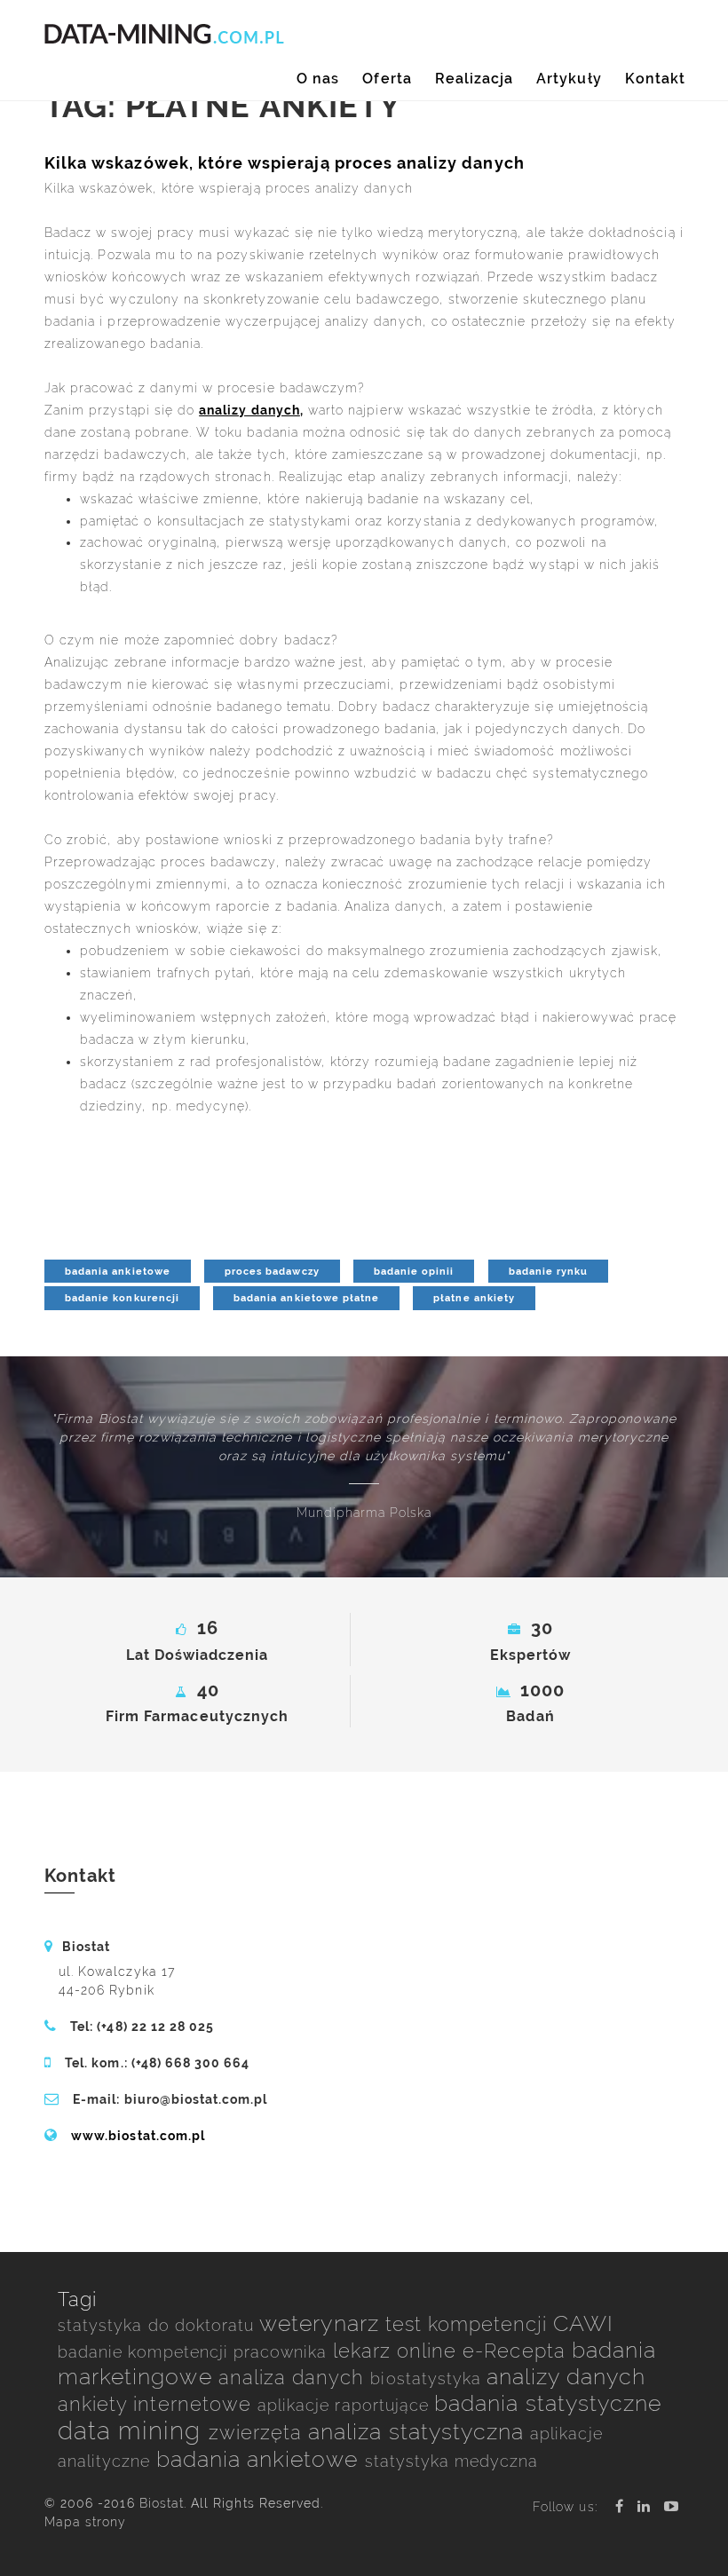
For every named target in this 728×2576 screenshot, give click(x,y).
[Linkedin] (644, 2506)
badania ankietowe (118, 1271)
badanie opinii (414, 1271)
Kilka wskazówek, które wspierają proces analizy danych (285, 163)
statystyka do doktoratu (158, 2325)
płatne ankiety (474, 1298)
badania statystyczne (548, 2403)
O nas (318, 79)
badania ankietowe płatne (306, 1298)
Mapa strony (86, 2522)
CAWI (583, 2323)
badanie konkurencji (122, 1298)
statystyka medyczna (452, 2461)
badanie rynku (549, 1271)
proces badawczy (272, 1271)
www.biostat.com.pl (138, 2136)
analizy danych (566, 2377)
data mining (133, 2431)
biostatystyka (428, 2378)
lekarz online (398, 2351)
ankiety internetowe (158, 2404)
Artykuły (569, 79)
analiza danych (295, 2378)
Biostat (162, 2503)
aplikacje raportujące (346, 2405)
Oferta (387, 79)
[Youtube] (672, 2506)
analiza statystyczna (419, 2432)
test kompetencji (469, 2324)
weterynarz (322, 2323)
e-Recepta (517, 2351)
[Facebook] (620, 2506)
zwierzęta (259, 2433)
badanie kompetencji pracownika (195, 2352)
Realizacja (475, 79)
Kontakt (655, 79)
